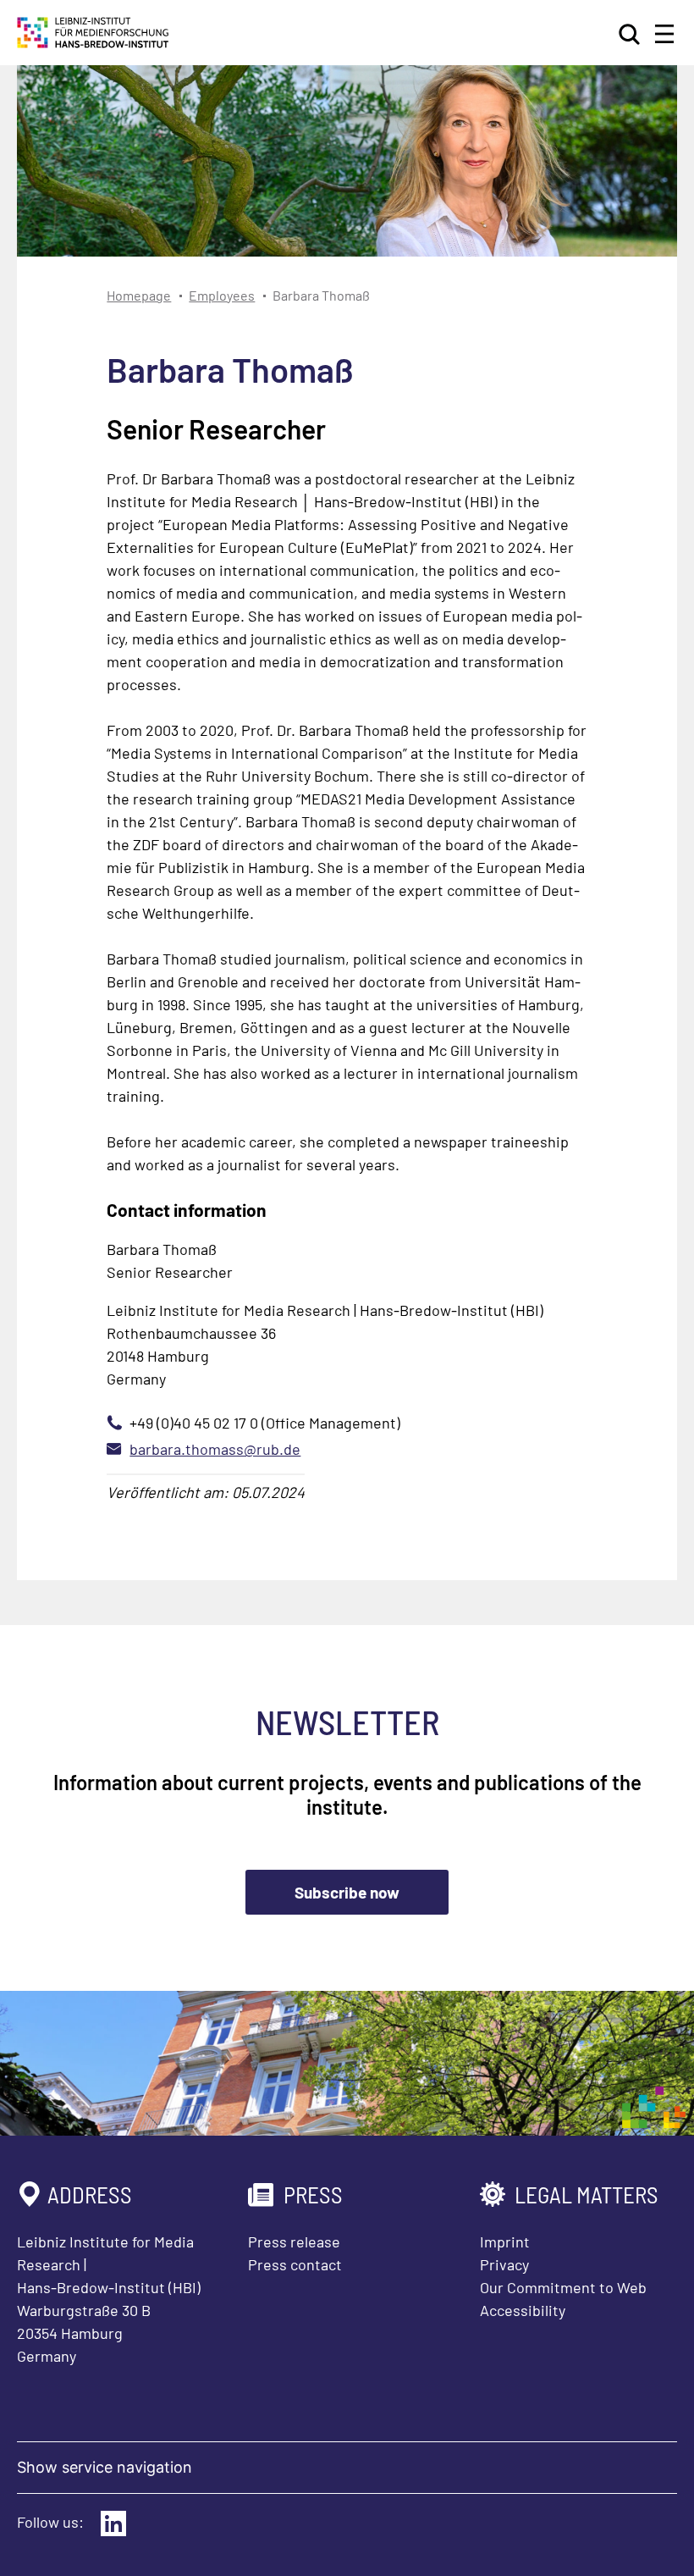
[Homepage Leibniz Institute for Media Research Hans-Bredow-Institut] (93, 42)
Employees (222, 295)
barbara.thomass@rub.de (215, 1449)
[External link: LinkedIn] (113, 2523)
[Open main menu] (664, 34)
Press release (294, 2242)
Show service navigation (105, 2467)
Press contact (295, 2264)
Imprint (505, 2242)
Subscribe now (347, 1892)
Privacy (504, 2264)
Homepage (139, 295)
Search (631, 34)
